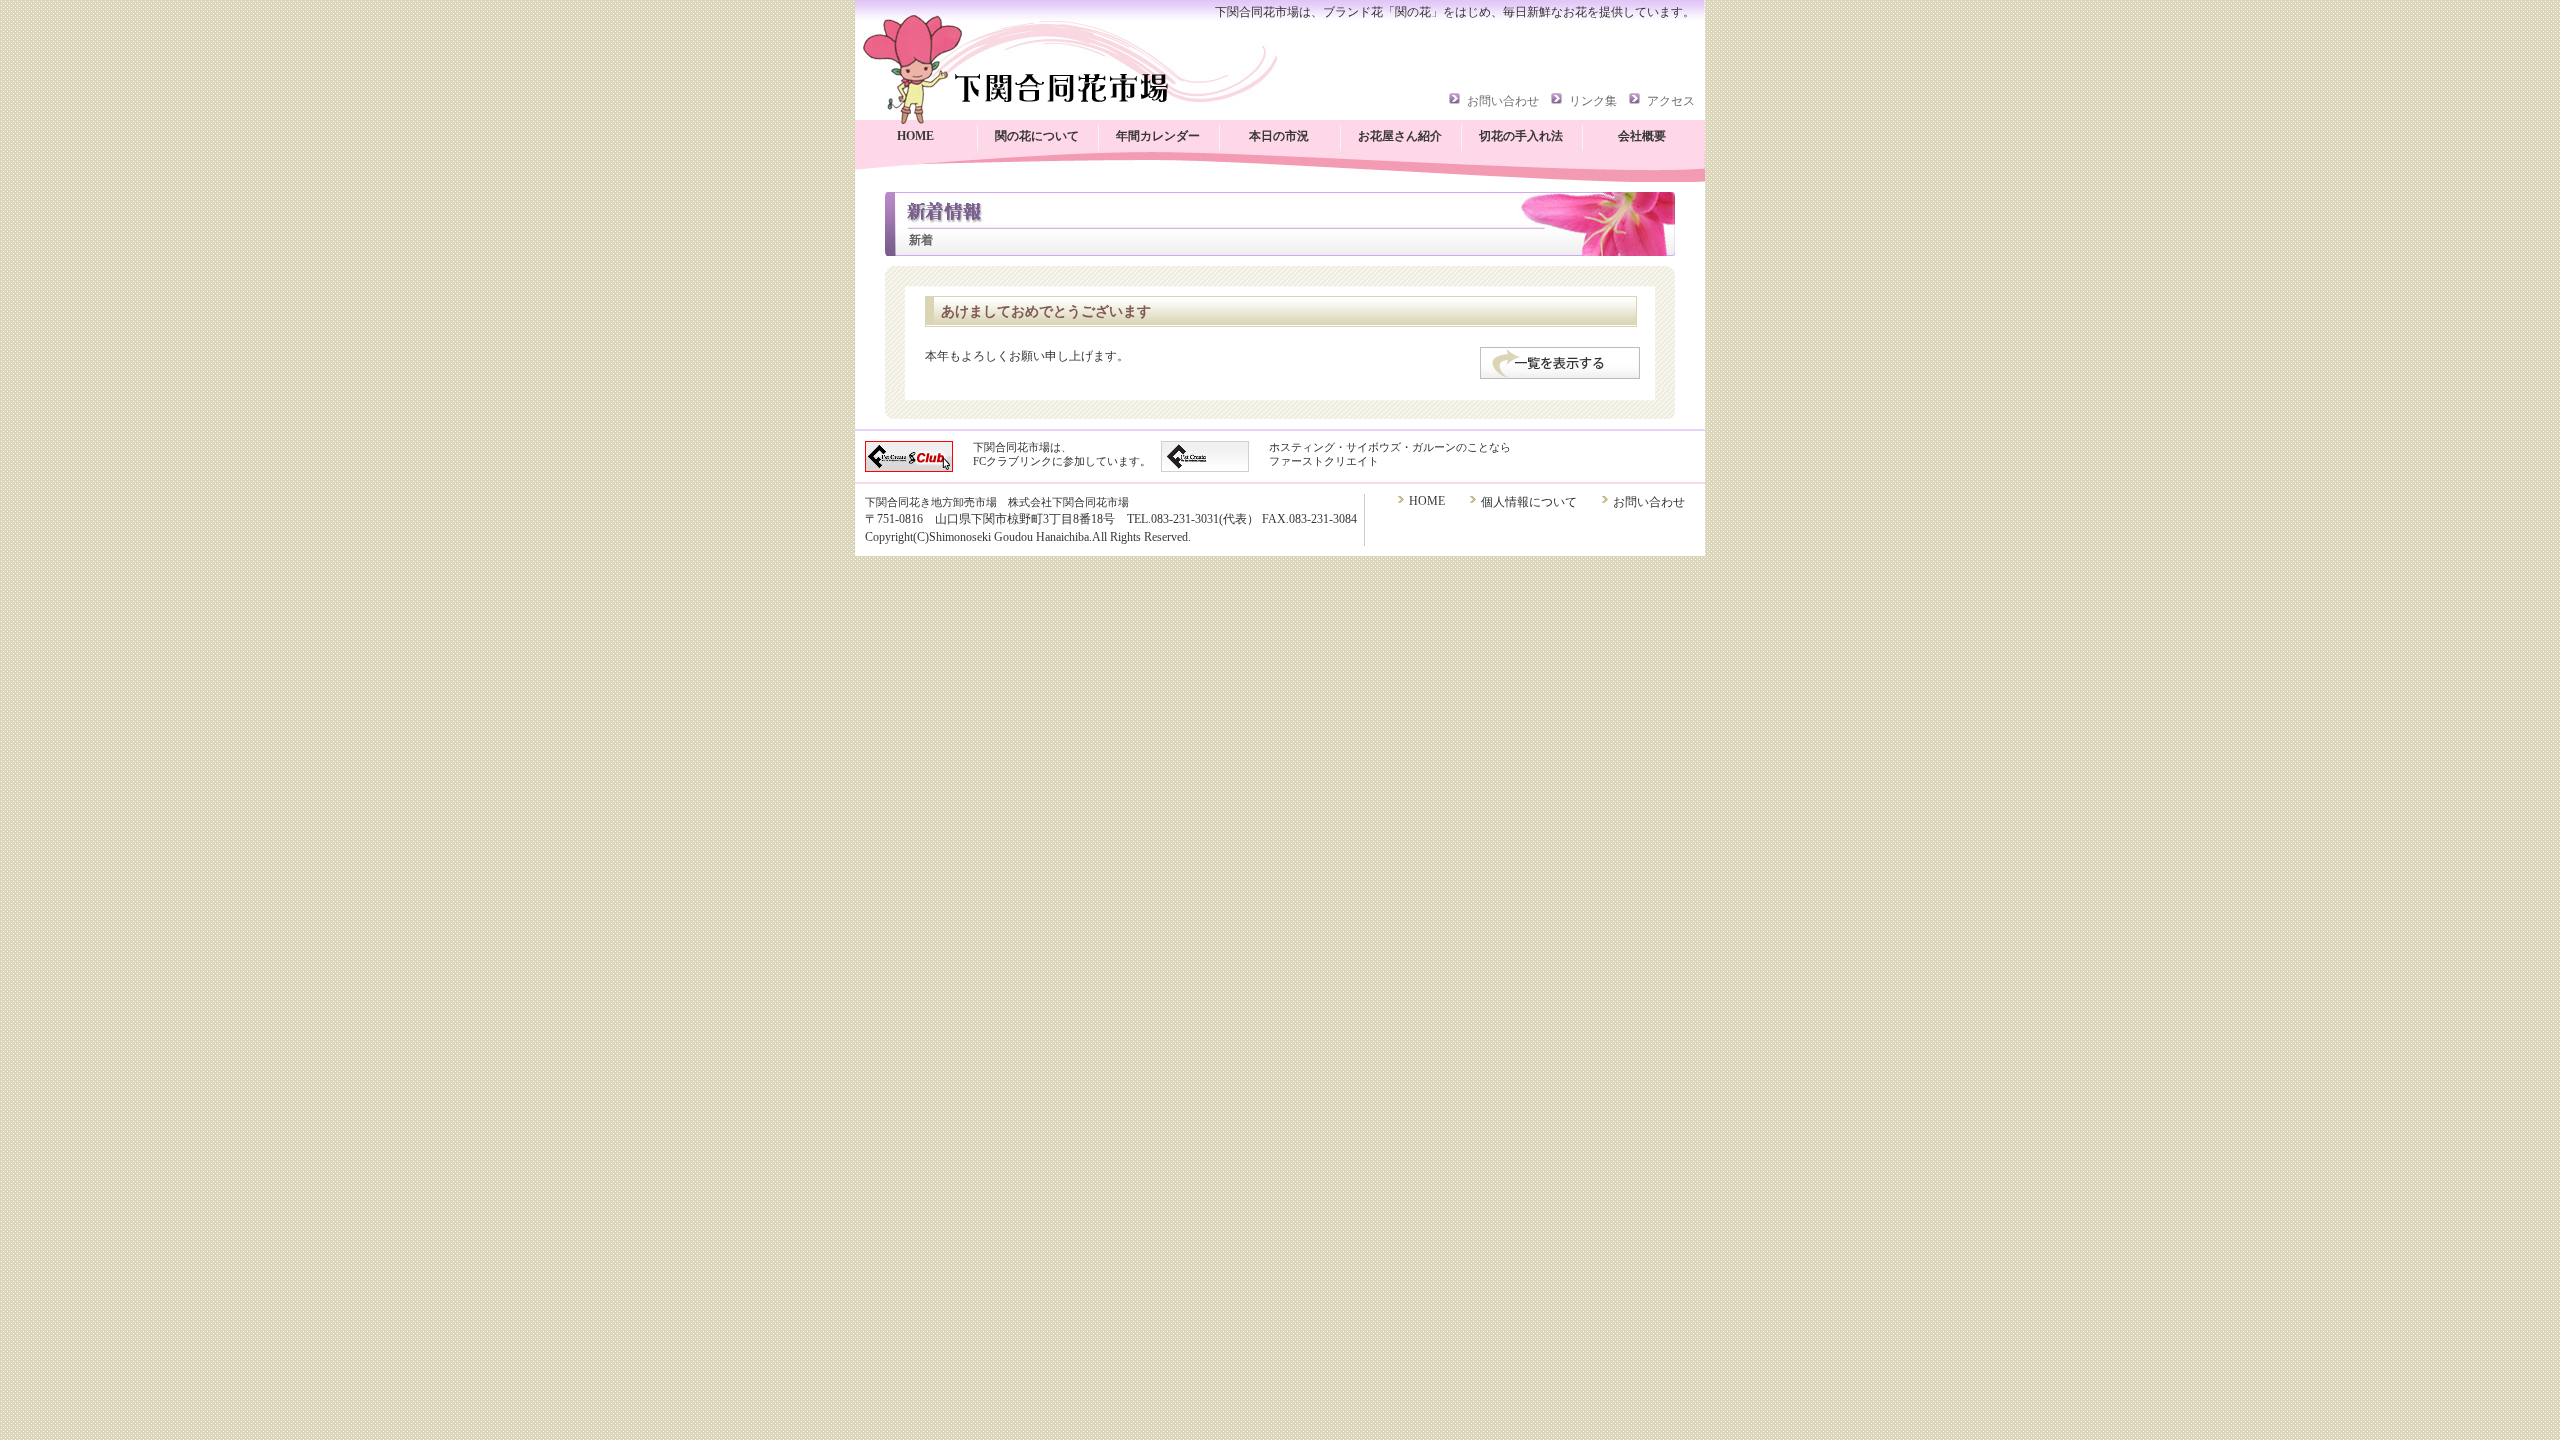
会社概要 (1642, 136)
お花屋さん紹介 (1400, 136)
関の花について (1037, 136)
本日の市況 (1279, 136)
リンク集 (1593, 101)
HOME (915, 136)
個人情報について (1529, 502)
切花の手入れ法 (1521, 136)
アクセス (1671, 101)
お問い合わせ (1503, 101)
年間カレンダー (1158, 136)
